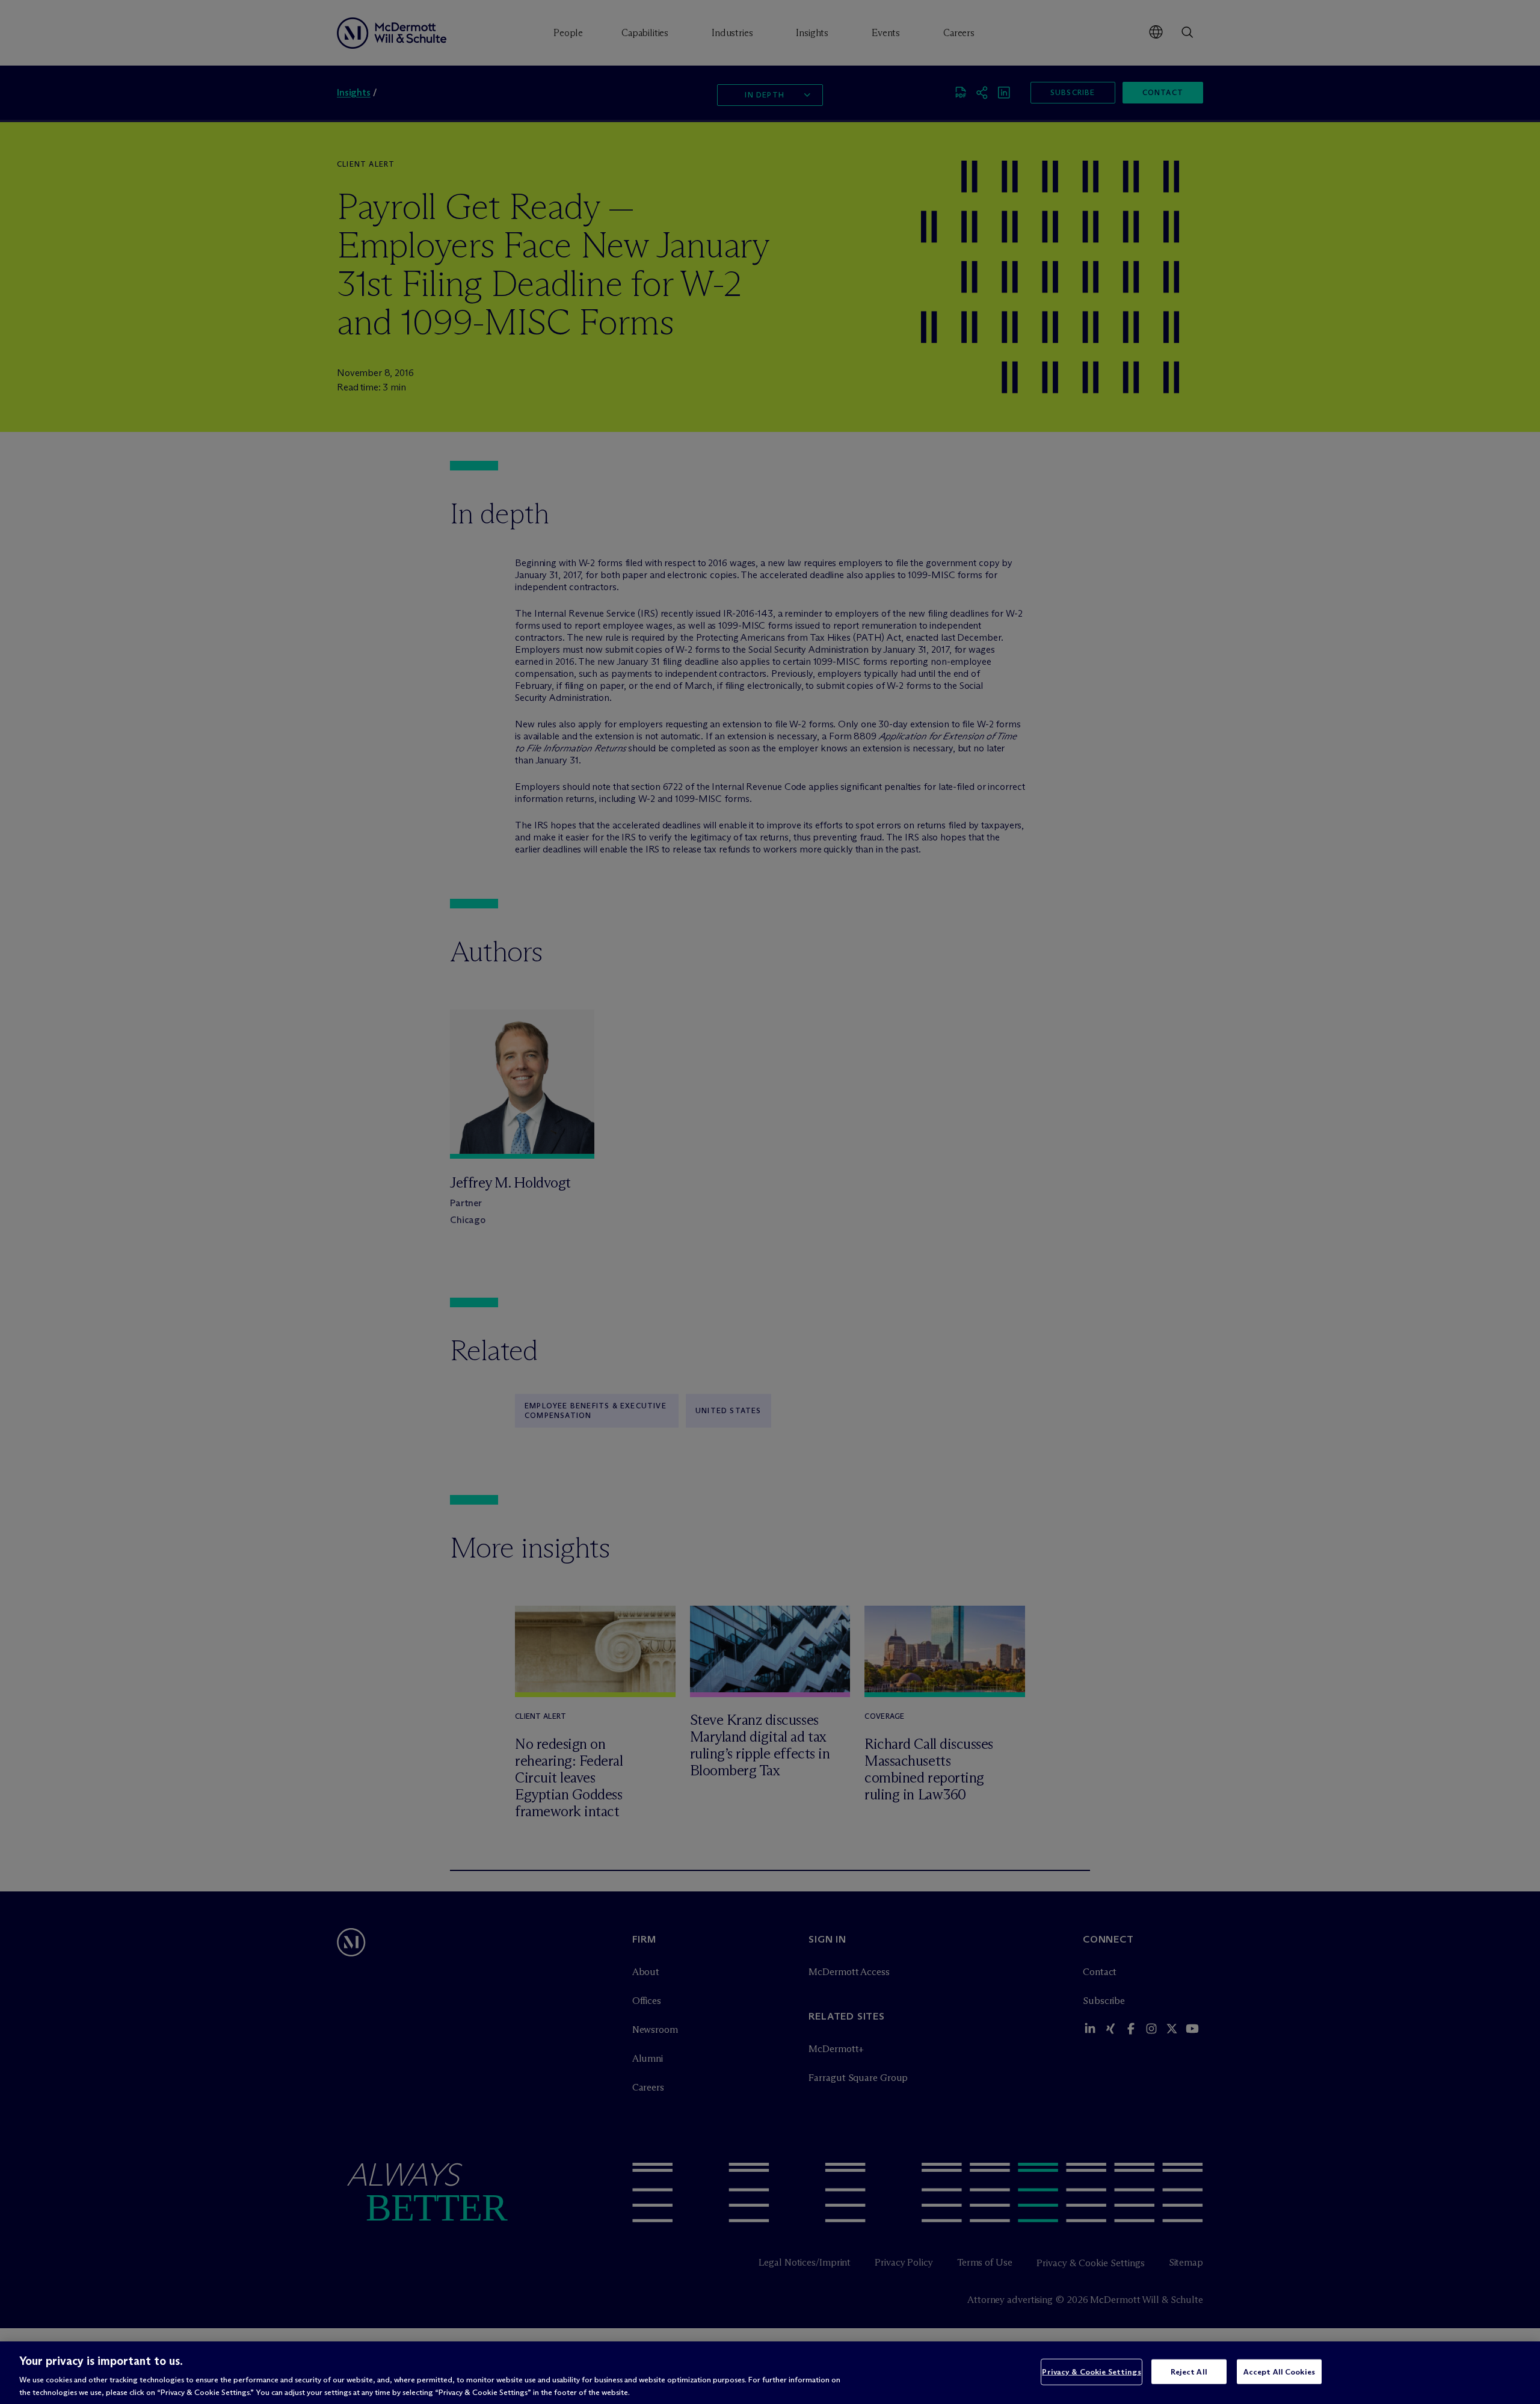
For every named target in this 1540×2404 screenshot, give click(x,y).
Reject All (1189, 2372)
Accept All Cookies (1279, 2372)
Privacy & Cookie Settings (1091, 2372)
